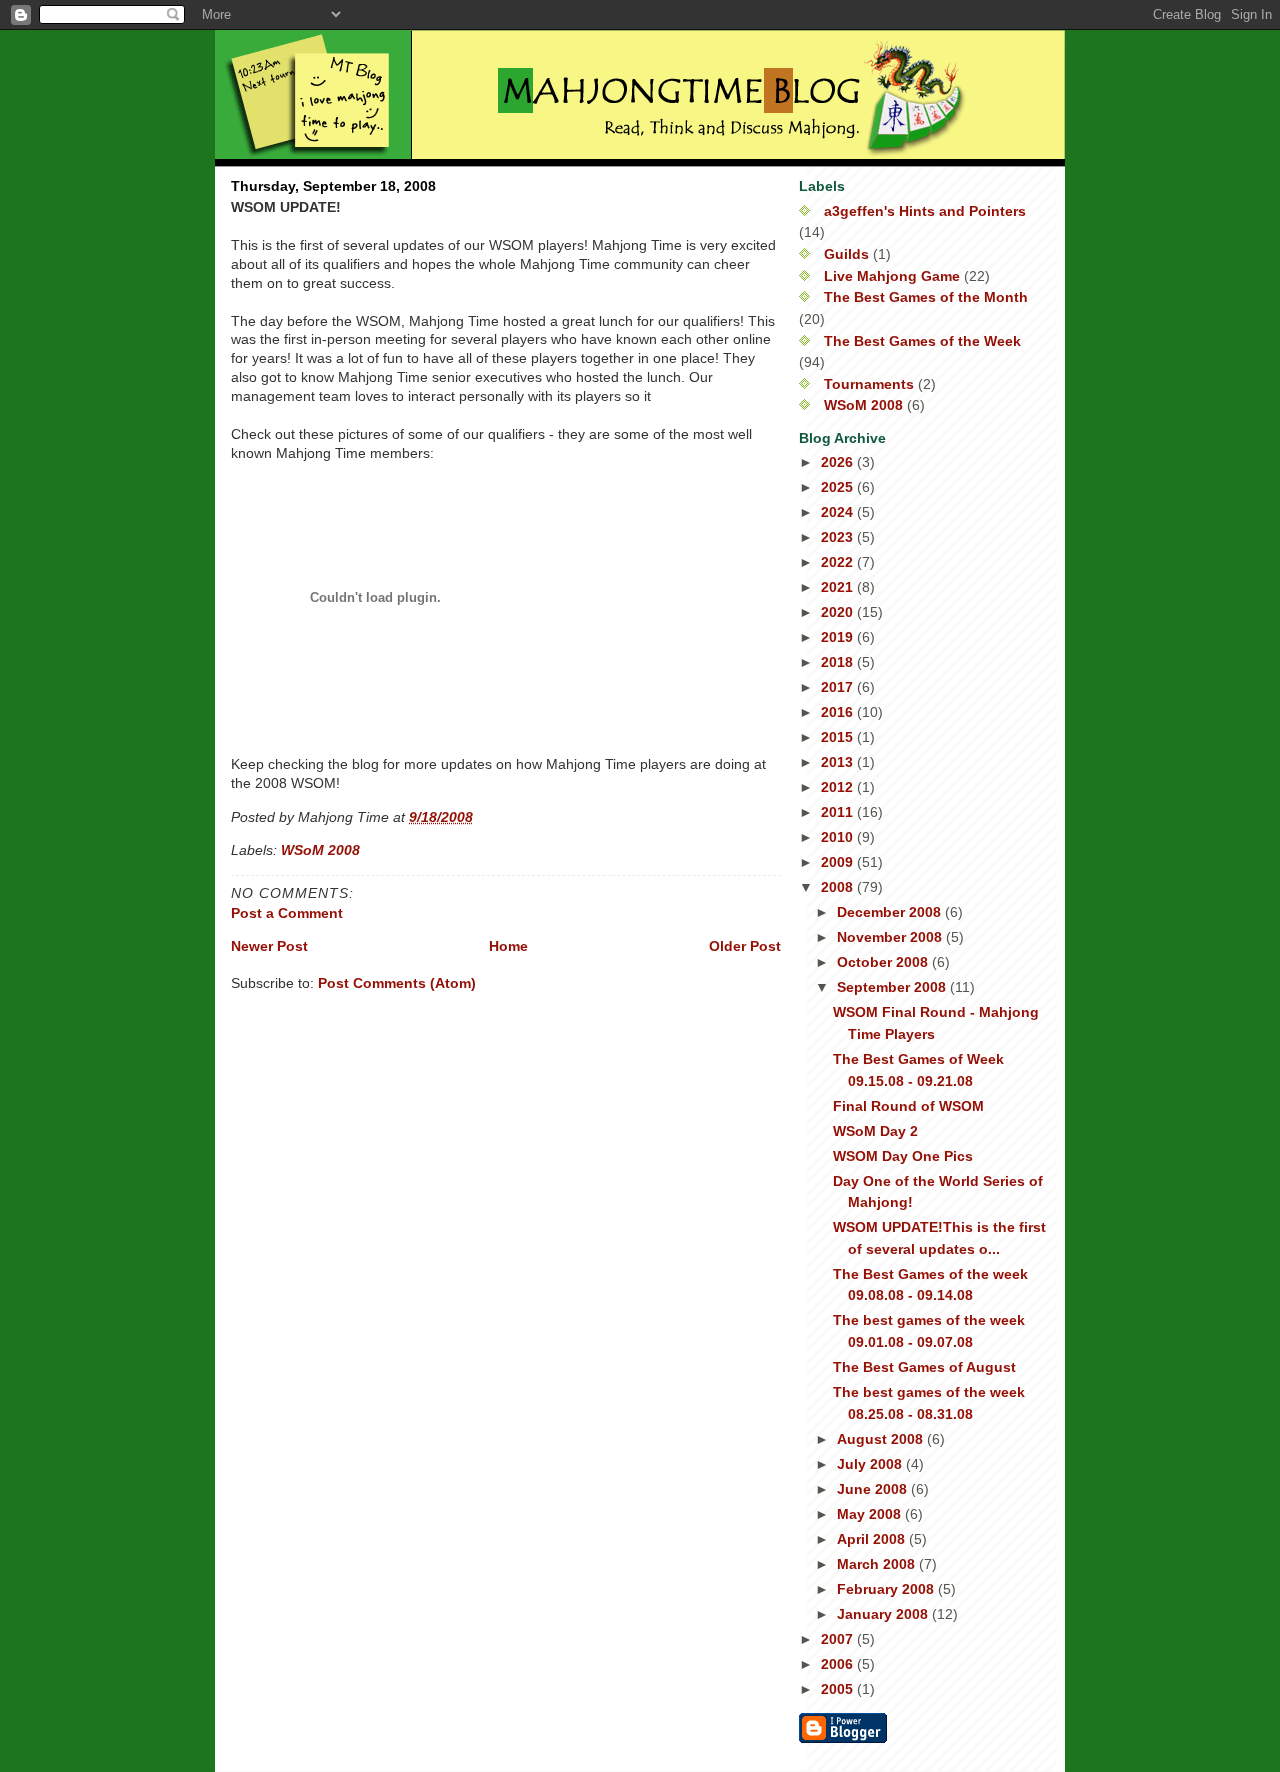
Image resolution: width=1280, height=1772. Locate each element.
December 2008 (891, 912)
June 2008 (874, 1489)
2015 (839, 737)
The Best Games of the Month (926, 297)
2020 (839, 612)
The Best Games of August (924, 1367)
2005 (839, 1689)
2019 (839, 637)
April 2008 (873, 1539)
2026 (839, 462)
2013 (839, 762)
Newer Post (269, 946)
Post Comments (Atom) (397, 983)
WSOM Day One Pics (903, 1156)
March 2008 (878, 1564)
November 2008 (891, 937)
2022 (839, 562)
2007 (839, 1639)
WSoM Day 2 (875, 1131)
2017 (839, 687)
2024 (839, 512)
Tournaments (869, 384)
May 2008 (871, 1514)
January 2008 (884, 1614)
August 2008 (882, 1439)
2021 (839, 587)
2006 (839, 1664)
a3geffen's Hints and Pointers (925, 211)
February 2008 (887, 1589)
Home (508, 946)
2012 (839, 787)
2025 (839, 487)
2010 (839, 837)
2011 (839, 812)
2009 (839, 862)
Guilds (846, 254)
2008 (839, 887)
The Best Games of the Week (922, 341)
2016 (839, 712)
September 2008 (893, 987)
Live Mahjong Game (892, 276)
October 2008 (884, 962)
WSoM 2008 (320, 850)
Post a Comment (287, 913)
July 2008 (871, 1464)
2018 (839, 662)
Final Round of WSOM (908, 1106)
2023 (839, 537)
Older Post (745, 946)
